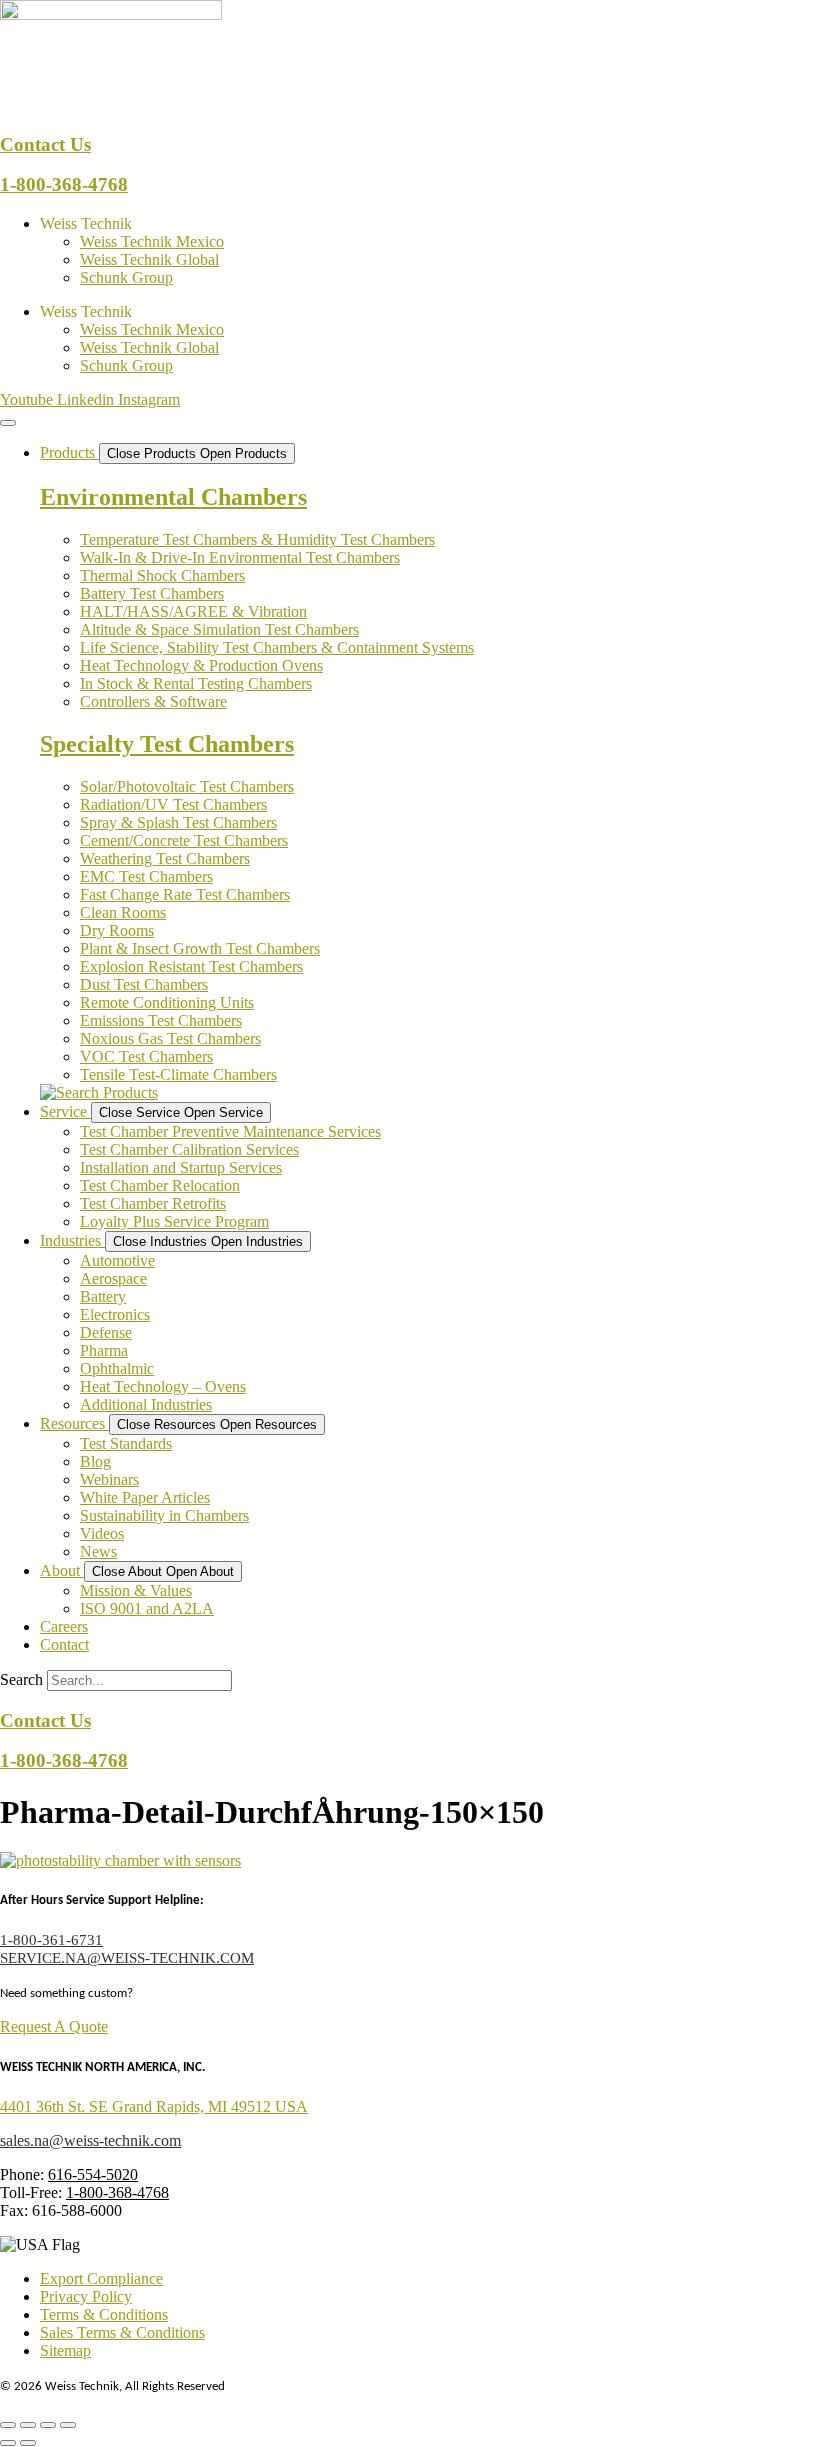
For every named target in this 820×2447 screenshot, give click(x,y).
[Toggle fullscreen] (28, 2425)
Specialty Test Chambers (167, 744)
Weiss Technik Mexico (152, 241)
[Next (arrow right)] (28, 2443)
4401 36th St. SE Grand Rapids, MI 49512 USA (154, 2106)
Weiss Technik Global (149, 259)
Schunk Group (126, 277)
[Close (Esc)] (68, 2425)
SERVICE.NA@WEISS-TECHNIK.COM (127, 1958)
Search (21, 1679)
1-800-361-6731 (51, 1940)
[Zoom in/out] (8, 2425)
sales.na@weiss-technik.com (90, 2140)
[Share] (48, 2425)
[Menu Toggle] (8, 423)
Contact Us (45, 144)
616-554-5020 (93, 2174)
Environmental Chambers (173, 497)
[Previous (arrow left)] (8, 2443)
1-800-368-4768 (64, 184)
